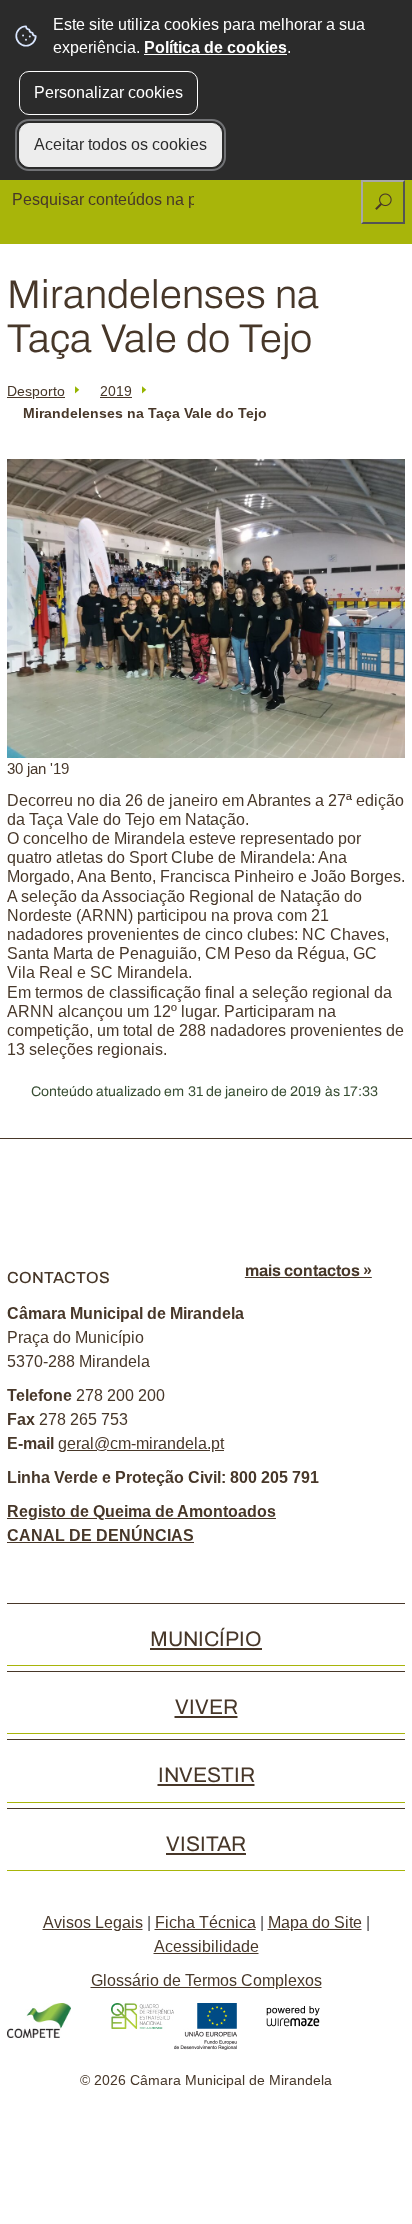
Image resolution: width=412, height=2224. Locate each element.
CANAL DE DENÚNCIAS (100, 1535)
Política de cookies (215, 47)
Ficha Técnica (205, 1922)
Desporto (36, 391)
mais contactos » (308, 1270)
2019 (116, 391)
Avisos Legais (93, 1922)
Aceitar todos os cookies (120, 144)
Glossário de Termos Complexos (206, 1980)
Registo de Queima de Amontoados (141, 1511)
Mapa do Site (315, 1922)
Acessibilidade (206, 1946)
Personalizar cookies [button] (108, 92)
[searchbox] (105, 200)
